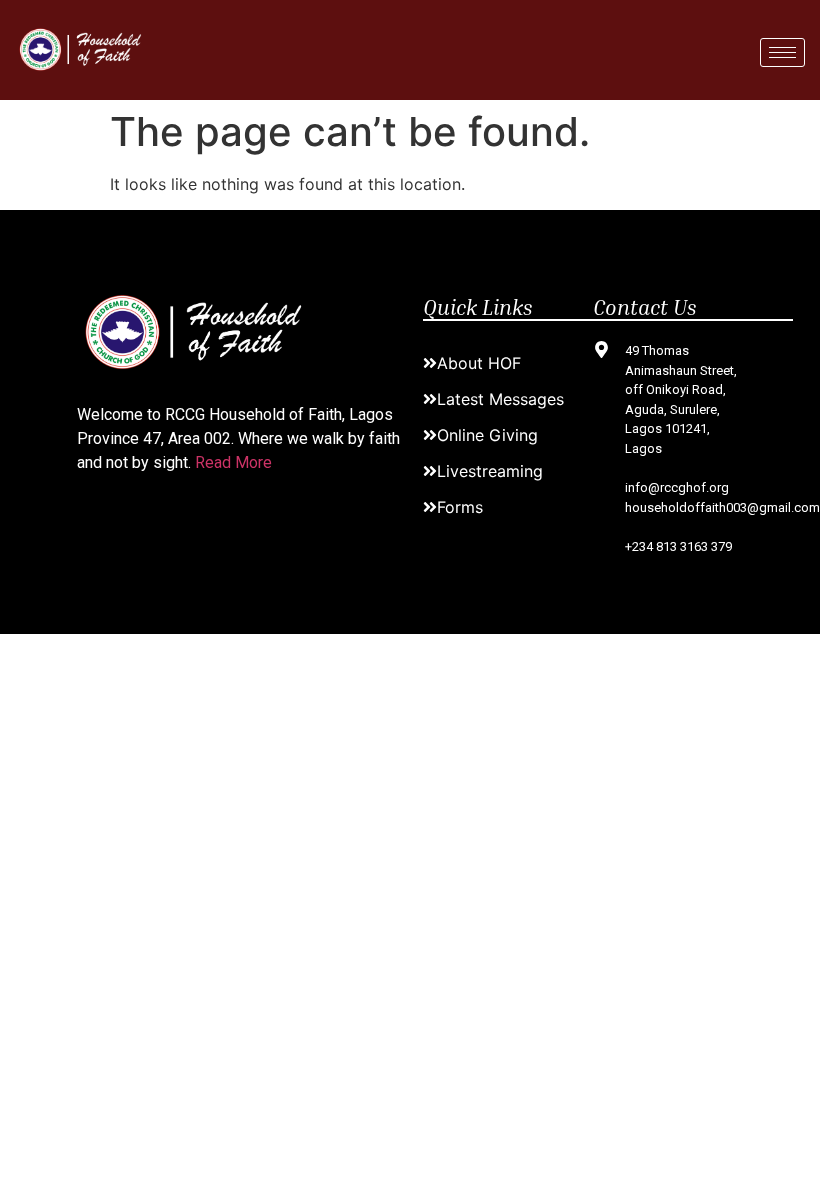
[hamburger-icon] (782, 52)
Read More (233, 462)
